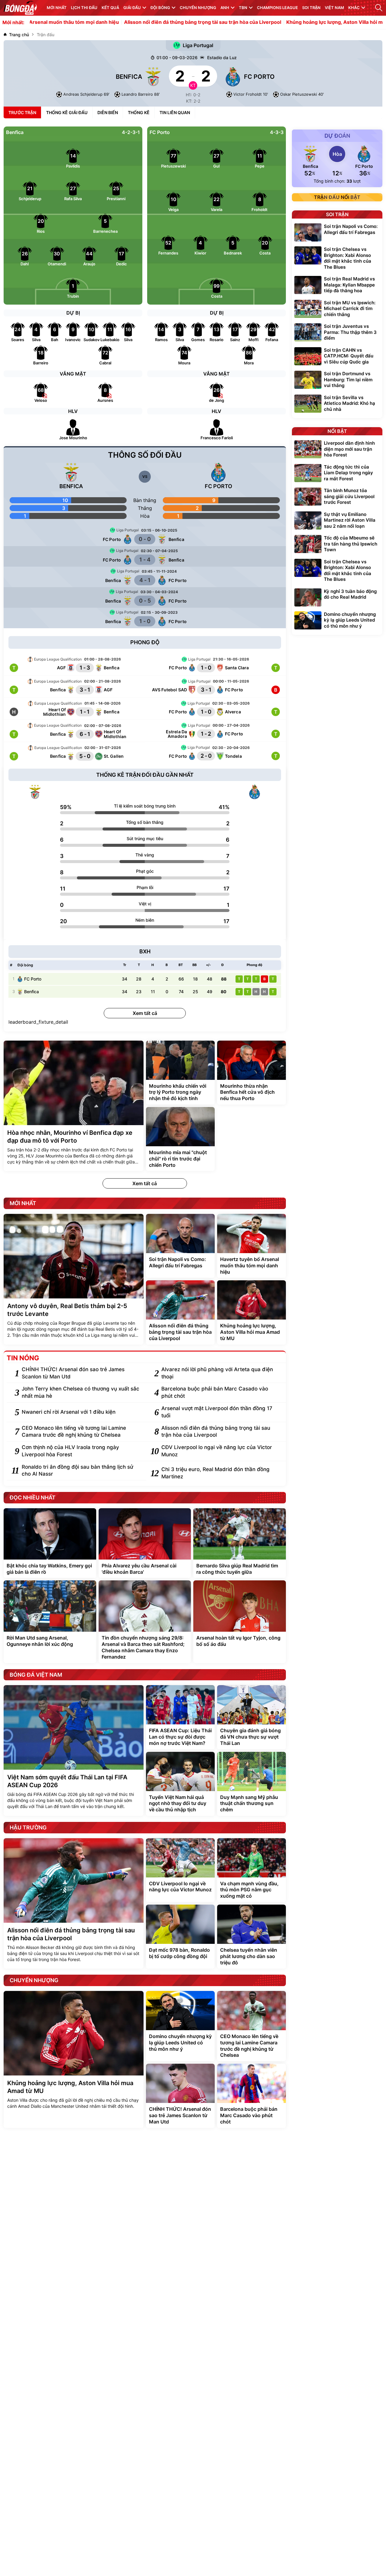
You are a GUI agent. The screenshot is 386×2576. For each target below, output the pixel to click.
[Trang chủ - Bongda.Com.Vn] (20, 8)
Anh (225, 8)
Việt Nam (334, 8)
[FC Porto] (255, 792)
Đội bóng (160, 8)
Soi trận (311, 8)
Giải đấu (132, 8)
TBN (243, 8)
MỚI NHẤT (57, 8)
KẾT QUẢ (110, 8)
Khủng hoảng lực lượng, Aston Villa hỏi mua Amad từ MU (296, 22)
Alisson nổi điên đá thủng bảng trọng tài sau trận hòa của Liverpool (146, 22)
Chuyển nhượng (198, 8)
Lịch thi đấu (84, 8)
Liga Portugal (198, 45)
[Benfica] (35, 792)
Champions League (277, 8)
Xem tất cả (145, 1013)
